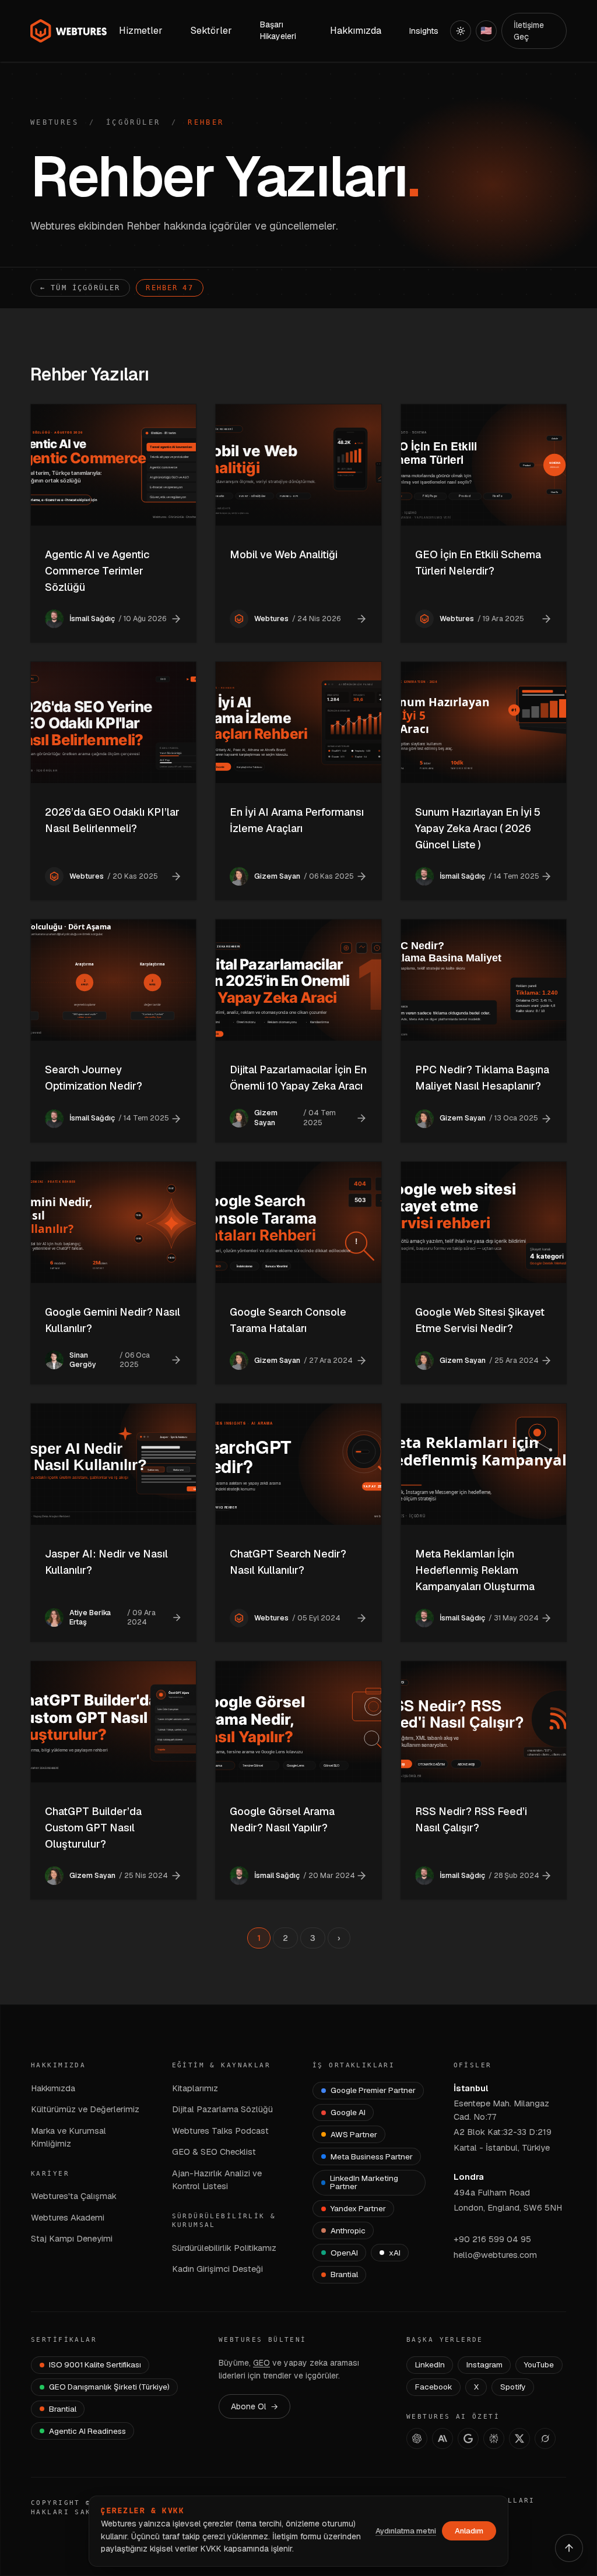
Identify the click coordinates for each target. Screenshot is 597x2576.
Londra (469, 2177)
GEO (261, 2363)
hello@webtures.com (495, 2255)
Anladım (469, 2531)
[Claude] (443, 2438)
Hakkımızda (53, 2088)
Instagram (484, 2364)
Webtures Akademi (68, 2217)
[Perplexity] (494, 2438)
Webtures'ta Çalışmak (74, 2196)
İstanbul (471, 2088)
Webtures (55, 122)
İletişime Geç (529, 31)
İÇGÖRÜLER (133, 122)
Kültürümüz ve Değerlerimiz (85, 2109)
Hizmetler (141, 31)
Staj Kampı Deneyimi (72, 2238)
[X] (519, 2438)
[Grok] (545, 2438)
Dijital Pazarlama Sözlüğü (222, 2109)
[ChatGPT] (417, 2438)
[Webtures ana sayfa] (69, 31)
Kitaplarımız (195, 2088)
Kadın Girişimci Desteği (217, 2269)
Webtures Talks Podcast (220, 2131)
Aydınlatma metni (406, 2531)
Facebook (434, 2387)
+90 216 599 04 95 (492, 2239)
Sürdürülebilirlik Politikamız (224, 2248)
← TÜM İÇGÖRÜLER (80, 288)
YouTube (539, 2364)
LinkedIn (430, 2364)
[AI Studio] (468, 2438)
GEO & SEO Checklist (214, 2152)
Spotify (513, 2387)
